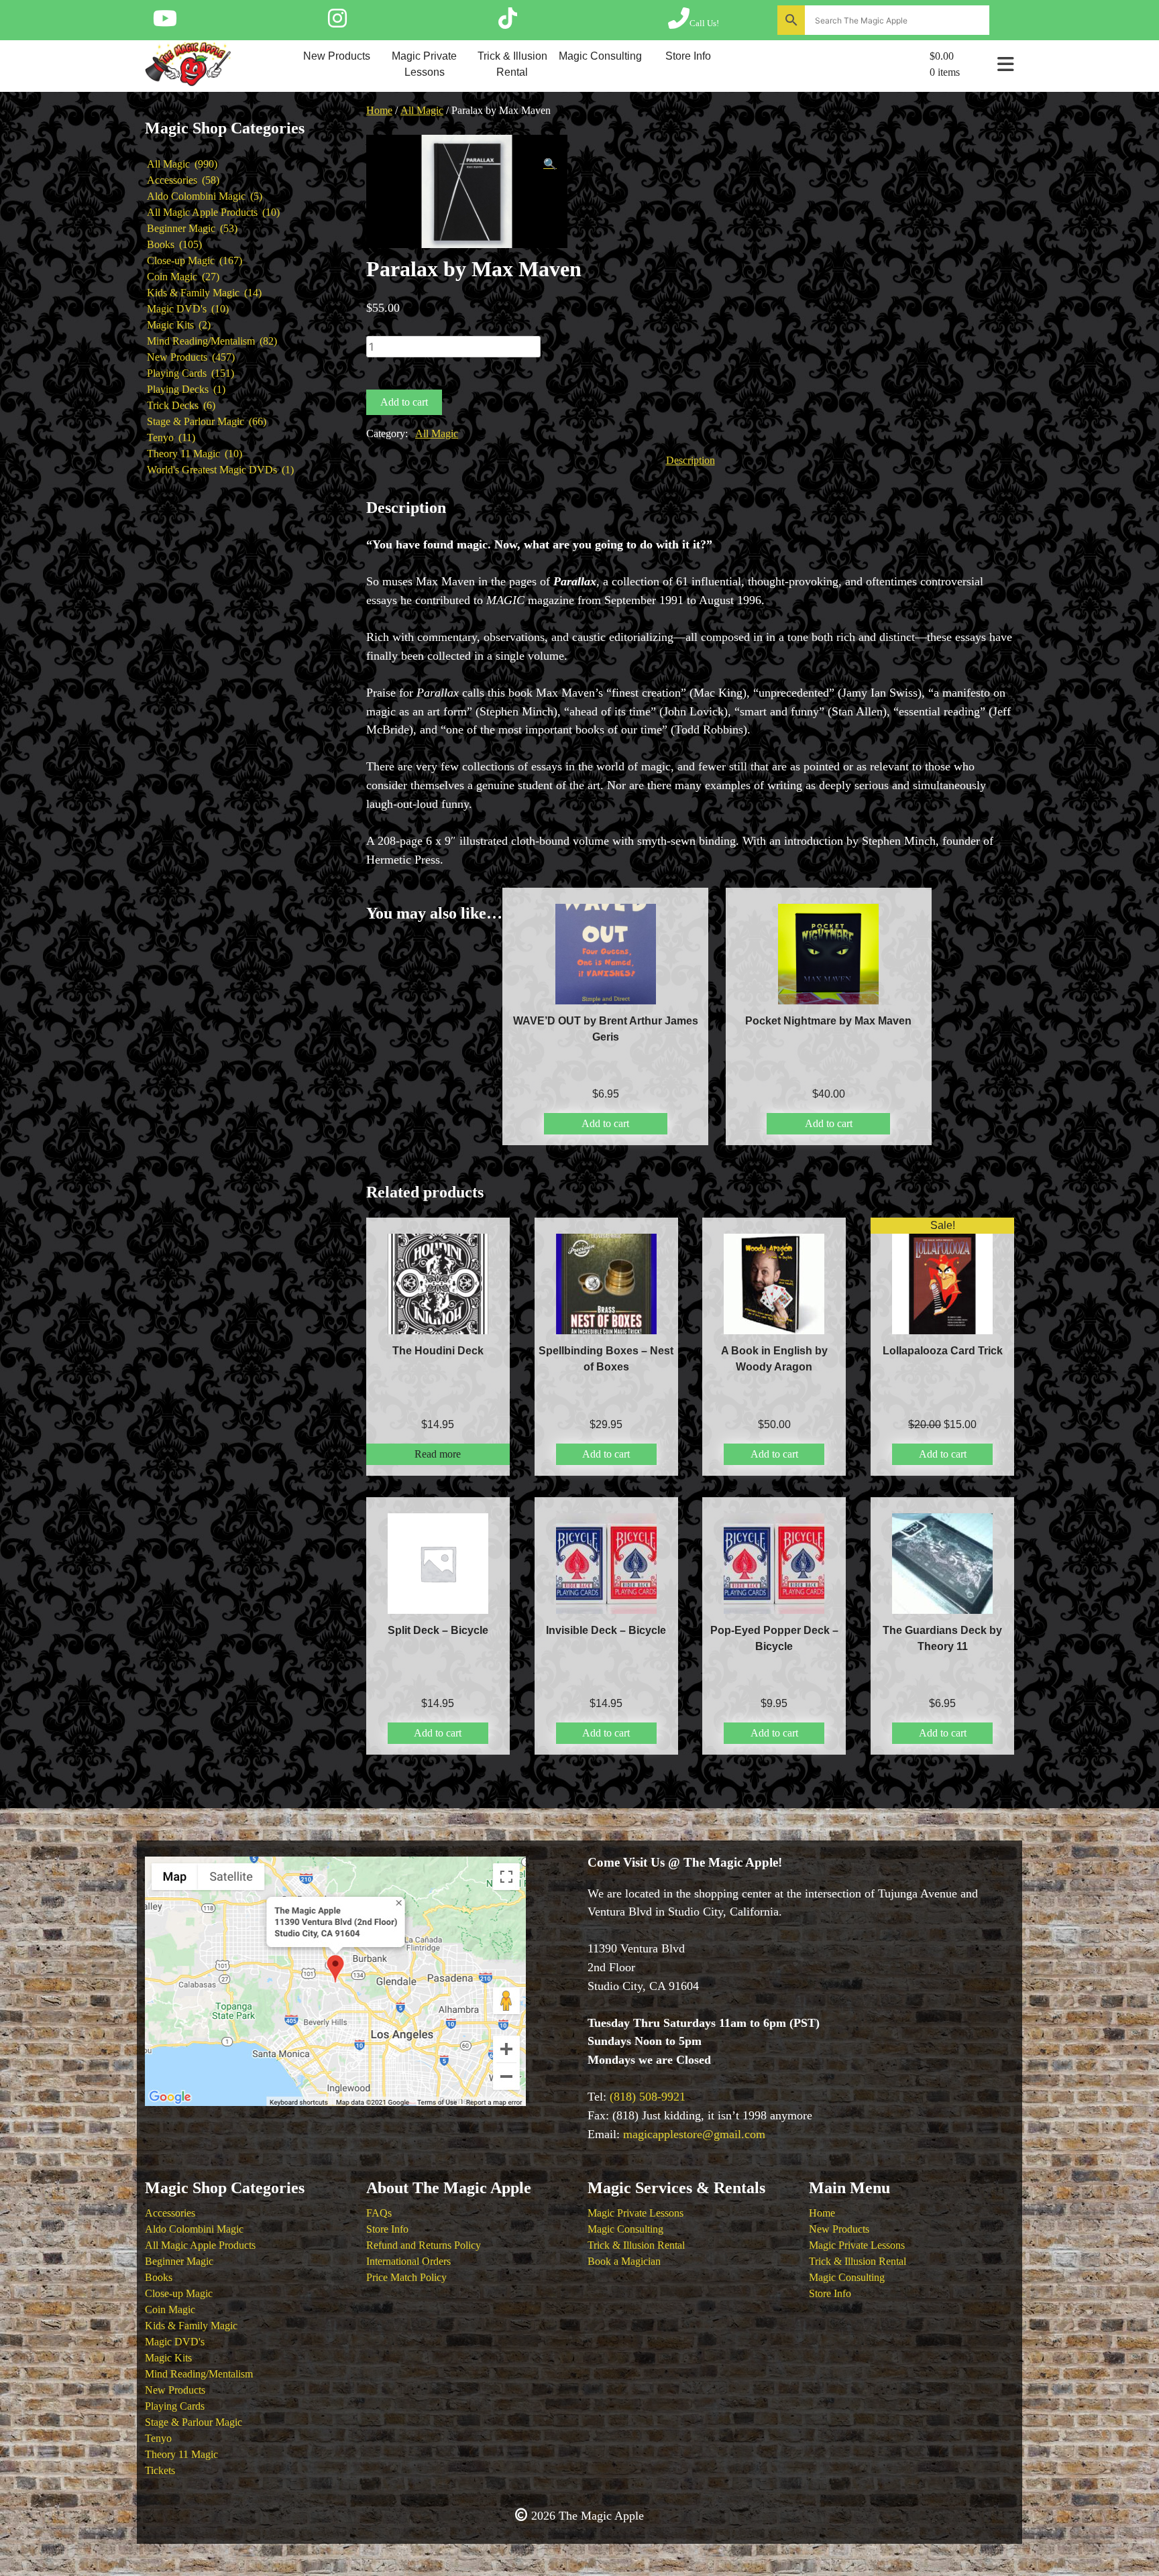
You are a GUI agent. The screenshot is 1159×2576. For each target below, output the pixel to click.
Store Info (688, 56)
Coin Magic (170, 2309)
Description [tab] (691, 460)
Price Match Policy (406, 2277)
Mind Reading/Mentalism (199, 2374)
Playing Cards (175, 2406)
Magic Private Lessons (424, 64)
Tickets (160, 2470)
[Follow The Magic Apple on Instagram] (337, 23)
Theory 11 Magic (181, 2454)
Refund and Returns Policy (424, 2245)
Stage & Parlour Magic (194, 2422)
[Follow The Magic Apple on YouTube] (165, 23)
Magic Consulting (600, 56)
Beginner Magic (179, 2261)
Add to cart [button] (605, 1123)
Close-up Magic (179, 2293)
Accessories (170, 2213)
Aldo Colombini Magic (194, 2229)
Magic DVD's (175, 2342)
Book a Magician (624, 2261)
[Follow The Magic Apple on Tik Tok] (508, 23)
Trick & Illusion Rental (512, 64)
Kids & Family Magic (191, 2326)
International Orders (408, 2261)
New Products (337, 56)
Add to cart (404, 402)
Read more (438, 1454)
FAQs (379, 2213)
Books (159, 2277)
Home (379, 110)
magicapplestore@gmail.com (694, 2134)
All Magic (422, 110)
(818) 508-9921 (648, 2097)
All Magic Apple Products (200, 2245)
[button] (550, 164)
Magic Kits (168, 2358)
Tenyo (158, 2438)
